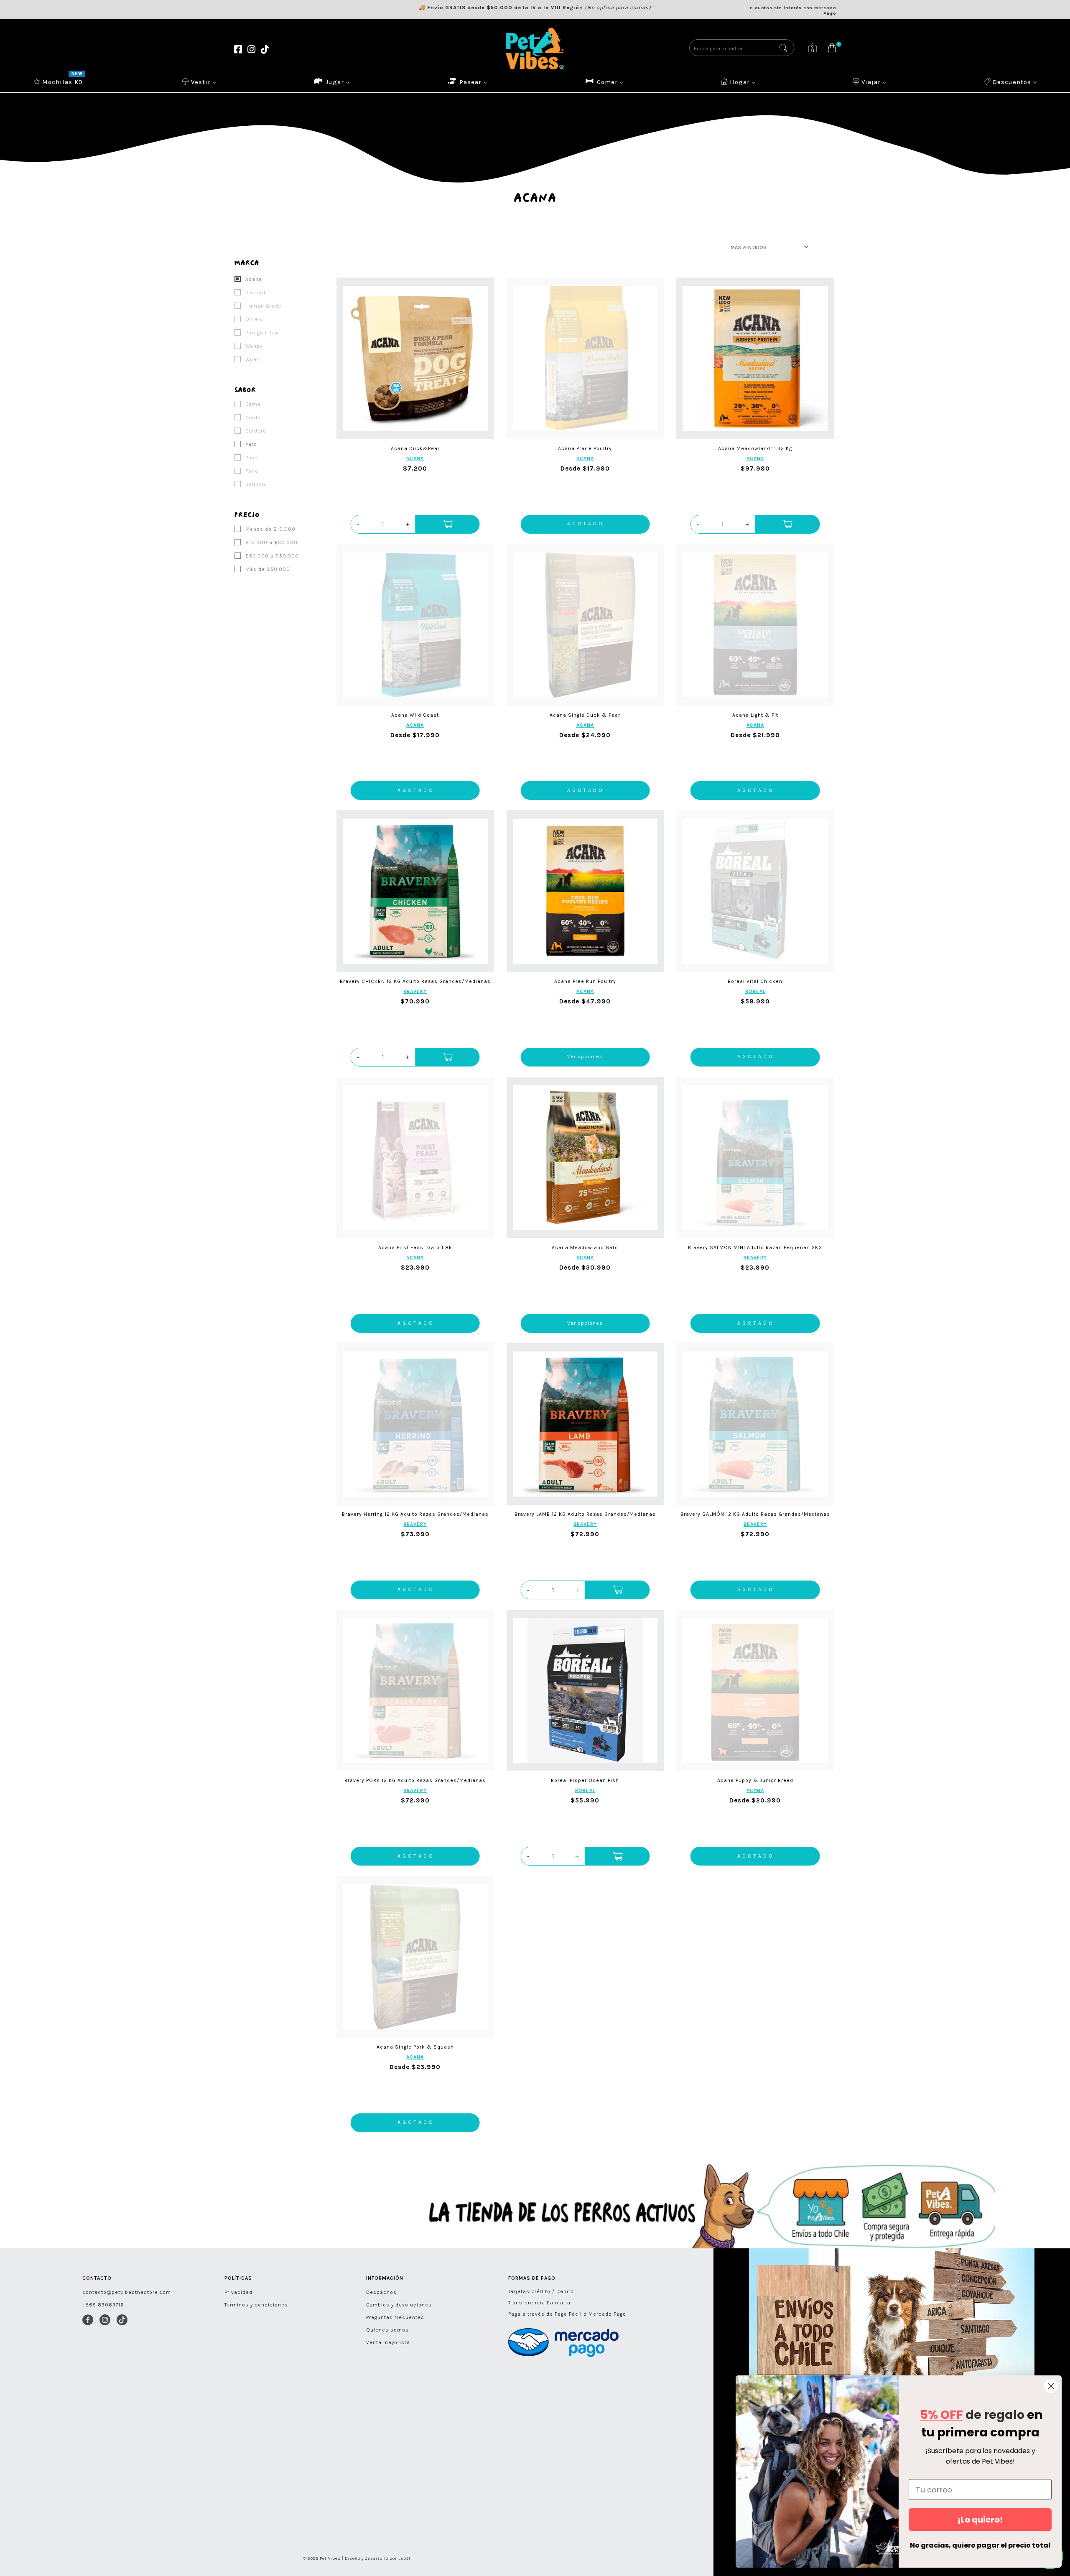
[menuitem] (59, 81)
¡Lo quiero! (980, 2520)
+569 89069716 (103, 2305)
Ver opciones (585, 1056)
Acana (253, 279)
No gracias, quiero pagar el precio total (980, 2545)
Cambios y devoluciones (399, 2305)
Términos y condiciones (256, 2305)
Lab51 (404, 2558)
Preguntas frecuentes (395, 2317)
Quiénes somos (387, 2330)
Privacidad (238, 2292)
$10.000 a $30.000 (271, 542)
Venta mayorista (388, 2342)
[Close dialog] (1051, 2386)
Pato (250, 444)
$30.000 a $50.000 (271, 556)
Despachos (381, 2292)
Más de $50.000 (267, 569)
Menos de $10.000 (270, 529)
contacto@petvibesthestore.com (127, 2292)
